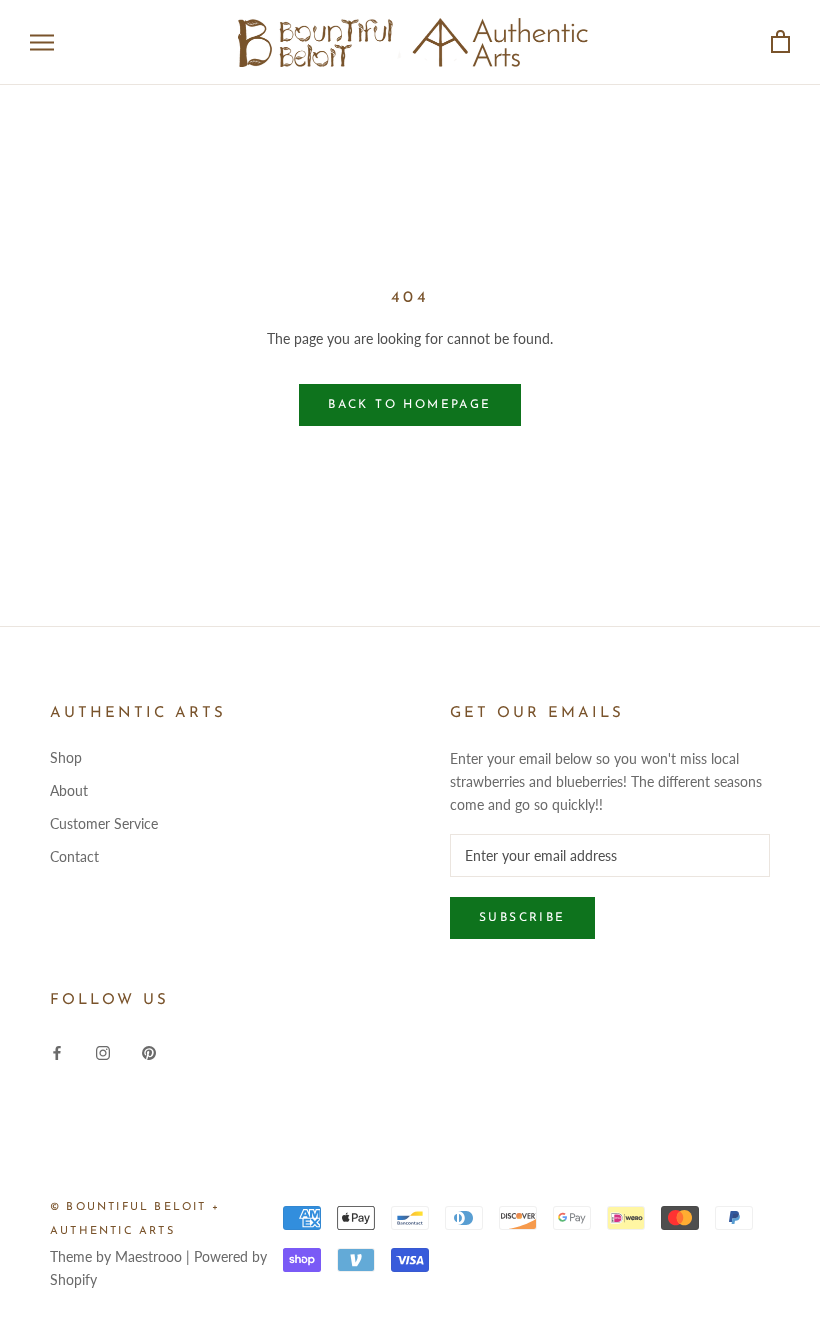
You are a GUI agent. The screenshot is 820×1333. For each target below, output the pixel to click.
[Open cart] (780, 42)
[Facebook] (57, 1051)
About (69, 790)
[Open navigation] (42, 42)
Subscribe (522, 918)
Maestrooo (148, 1256)
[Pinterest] (149, 1051)
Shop (66, 757)
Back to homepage (409, 405)
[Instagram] (103, 1051)
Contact (74, 856)
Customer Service (104, 823)
